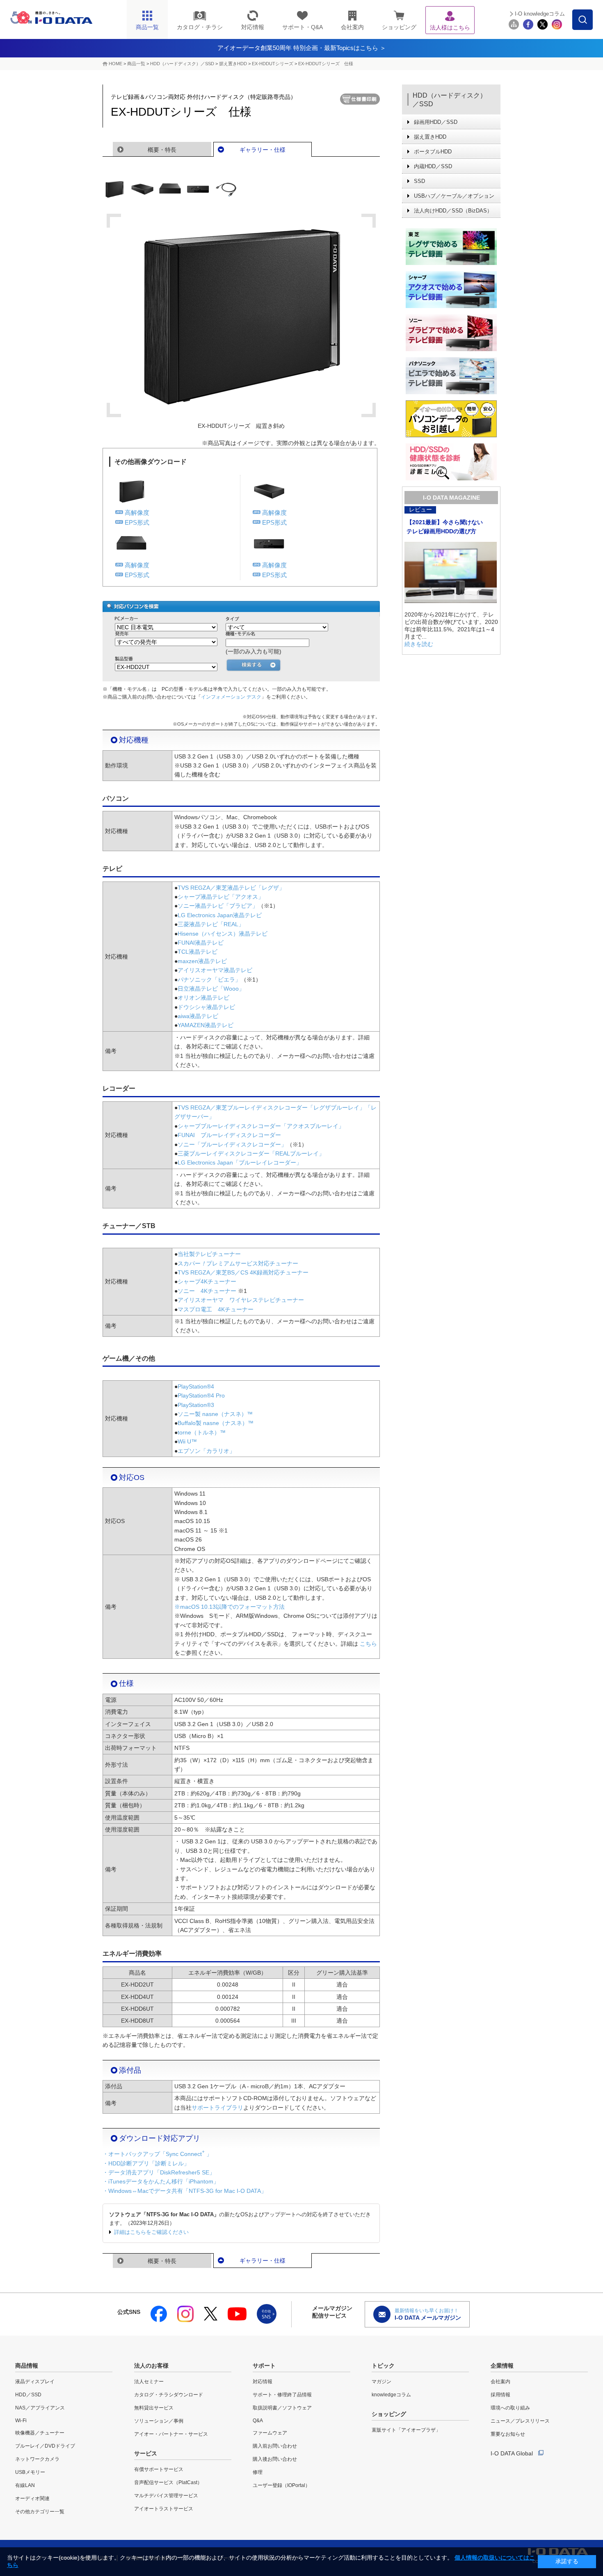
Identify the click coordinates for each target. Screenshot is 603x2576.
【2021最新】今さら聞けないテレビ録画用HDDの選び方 (445, 527)
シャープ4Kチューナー (207, 1281)
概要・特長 (162, 150)
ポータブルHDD (433, 152)
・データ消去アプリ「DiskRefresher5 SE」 (159, 2172)
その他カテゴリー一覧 (40, 2512)
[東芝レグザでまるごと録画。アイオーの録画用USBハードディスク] (451, 247)
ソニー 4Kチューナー (207, 1291)
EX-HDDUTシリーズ (273, 64)
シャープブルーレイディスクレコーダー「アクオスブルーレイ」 (261, 1126)
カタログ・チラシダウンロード (169, 2395)
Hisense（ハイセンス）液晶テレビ (223, 934)
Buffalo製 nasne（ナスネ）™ (216, 1423)
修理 (258, 2472)
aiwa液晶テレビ (198, 1016)
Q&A (258, 2421)
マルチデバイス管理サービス (166, 2496)
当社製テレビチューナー (209, 1254)
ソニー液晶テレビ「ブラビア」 (218, 906)
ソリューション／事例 (159, 2421)
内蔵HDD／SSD (433, 166)
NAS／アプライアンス (40, 2408)
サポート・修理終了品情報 (282, 2395)
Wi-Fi (21, 2421)
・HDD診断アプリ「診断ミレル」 (146, 2163)
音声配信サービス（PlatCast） (168, 2482)
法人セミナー (149, 2382)
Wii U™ (187, 1441)
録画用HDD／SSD (436, 122)
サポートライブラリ (217, 2108)
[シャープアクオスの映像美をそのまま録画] (451, 290)
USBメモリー (30, 2472)
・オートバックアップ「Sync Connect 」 (157, 2154)
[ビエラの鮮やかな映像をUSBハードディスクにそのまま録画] (451, 376)
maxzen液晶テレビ (202, 961)
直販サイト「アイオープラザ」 (406, 2430)
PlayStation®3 (196, 1405)
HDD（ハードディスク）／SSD (182, 64)
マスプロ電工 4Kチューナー (216, 1309)
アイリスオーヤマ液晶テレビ (215, 970)
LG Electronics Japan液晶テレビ (220, 915)
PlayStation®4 (196, 1386)
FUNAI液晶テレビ (201, 943)
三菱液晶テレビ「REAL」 (211, 924)
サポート (264, 2366)
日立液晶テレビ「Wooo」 (211, 989)
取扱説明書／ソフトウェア (282, 2408)
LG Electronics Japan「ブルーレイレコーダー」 (240, 1162)
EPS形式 (137, 522)
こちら (368, 1644)
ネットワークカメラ (37, 2459)
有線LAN (25, 2485)
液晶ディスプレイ (35, 2382)
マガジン (381, 2382)
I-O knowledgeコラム (540, 14)
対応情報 (263, 2382)
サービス (146, 2453)
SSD (419, 181)
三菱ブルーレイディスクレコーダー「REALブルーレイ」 (251, 1153)
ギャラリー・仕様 (263, 150)
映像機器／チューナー (40, 2433)
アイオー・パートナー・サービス (171, 2434)
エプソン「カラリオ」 (206, 1451)
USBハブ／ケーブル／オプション (454, 196)
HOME (115, 64)
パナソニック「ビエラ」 (209, 980)
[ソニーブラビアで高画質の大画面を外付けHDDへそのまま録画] (451, 333)
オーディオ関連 (32, 2498)
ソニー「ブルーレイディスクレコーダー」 (232, 1144)
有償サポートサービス (159, 2469)
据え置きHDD (233, 64)
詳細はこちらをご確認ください (151, 2232)
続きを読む (419, 644)
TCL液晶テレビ (198, 952)
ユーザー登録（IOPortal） (281, 2485)
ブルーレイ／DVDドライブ (45, 2446)
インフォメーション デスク (231, 697)
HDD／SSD (28, 2395)
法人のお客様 (151, 2366)
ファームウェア (270, 2433)
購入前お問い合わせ (275, 2446)
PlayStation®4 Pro (201, 1395)
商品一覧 (136, 64)
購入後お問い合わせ (275, 2459)
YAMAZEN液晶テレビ (206, 1025)
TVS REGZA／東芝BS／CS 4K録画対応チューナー (243, 1272)
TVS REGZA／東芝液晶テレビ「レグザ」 (231, 888)
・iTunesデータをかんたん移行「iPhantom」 (161, 2181)
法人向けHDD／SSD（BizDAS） (453, 211)
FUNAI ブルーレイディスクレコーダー (229, 1135)
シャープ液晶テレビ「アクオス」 (221, 897)
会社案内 (500, 2382)
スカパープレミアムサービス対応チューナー (238, 1263)
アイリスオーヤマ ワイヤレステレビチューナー (241, 1300)
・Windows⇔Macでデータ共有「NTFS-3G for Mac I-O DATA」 (185, 2191)
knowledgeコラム (391, 2395)
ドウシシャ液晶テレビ (206, 1007)
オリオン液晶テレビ (203, 998)
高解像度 (137, 513)
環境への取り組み (510, 2408)
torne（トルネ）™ (202, 1432)
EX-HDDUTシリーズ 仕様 (326, 64)
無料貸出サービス (154, 2408)
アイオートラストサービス (164, 2509)
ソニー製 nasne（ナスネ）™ (215, 1414)
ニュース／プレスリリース (520, 2421)
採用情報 (500, 2395)
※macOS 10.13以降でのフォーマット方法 (230, 1607)
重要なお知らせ (508, 2434)
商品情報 (27, 2366)
